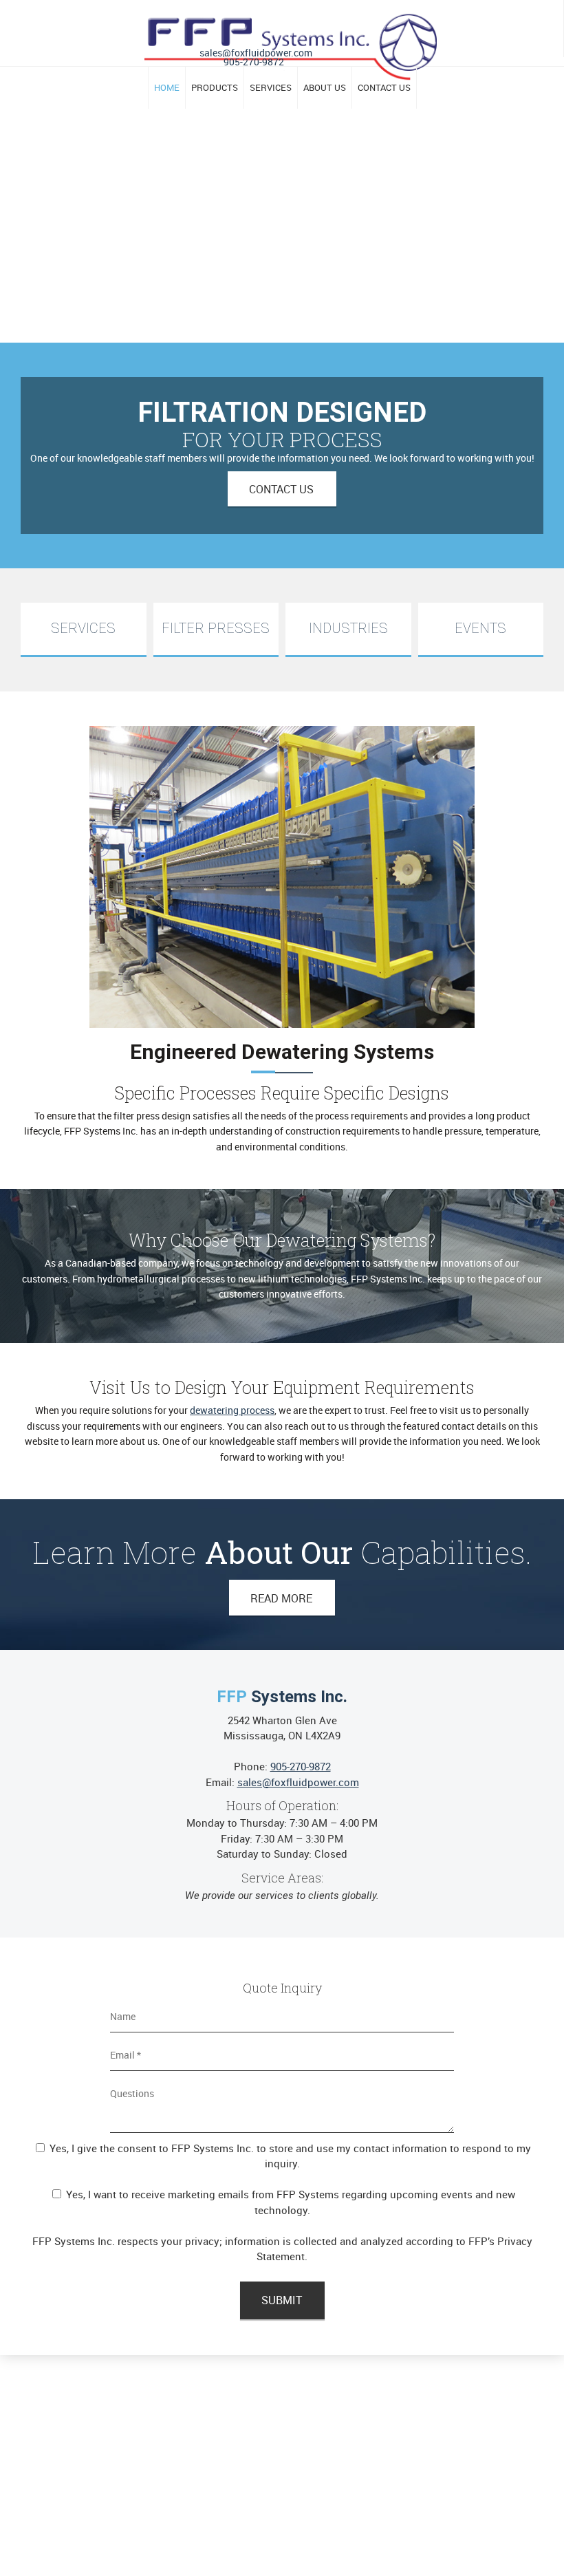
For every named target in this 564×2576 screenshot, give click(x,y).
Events (480, 628)
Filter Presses (216, 628)
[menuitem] (166, 88)
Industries (348, 628)
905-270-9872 (254, 62)
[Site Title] (291, 31)
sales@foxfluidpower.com (256, 53)
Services (83, 628)
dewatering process (232, 1410)
